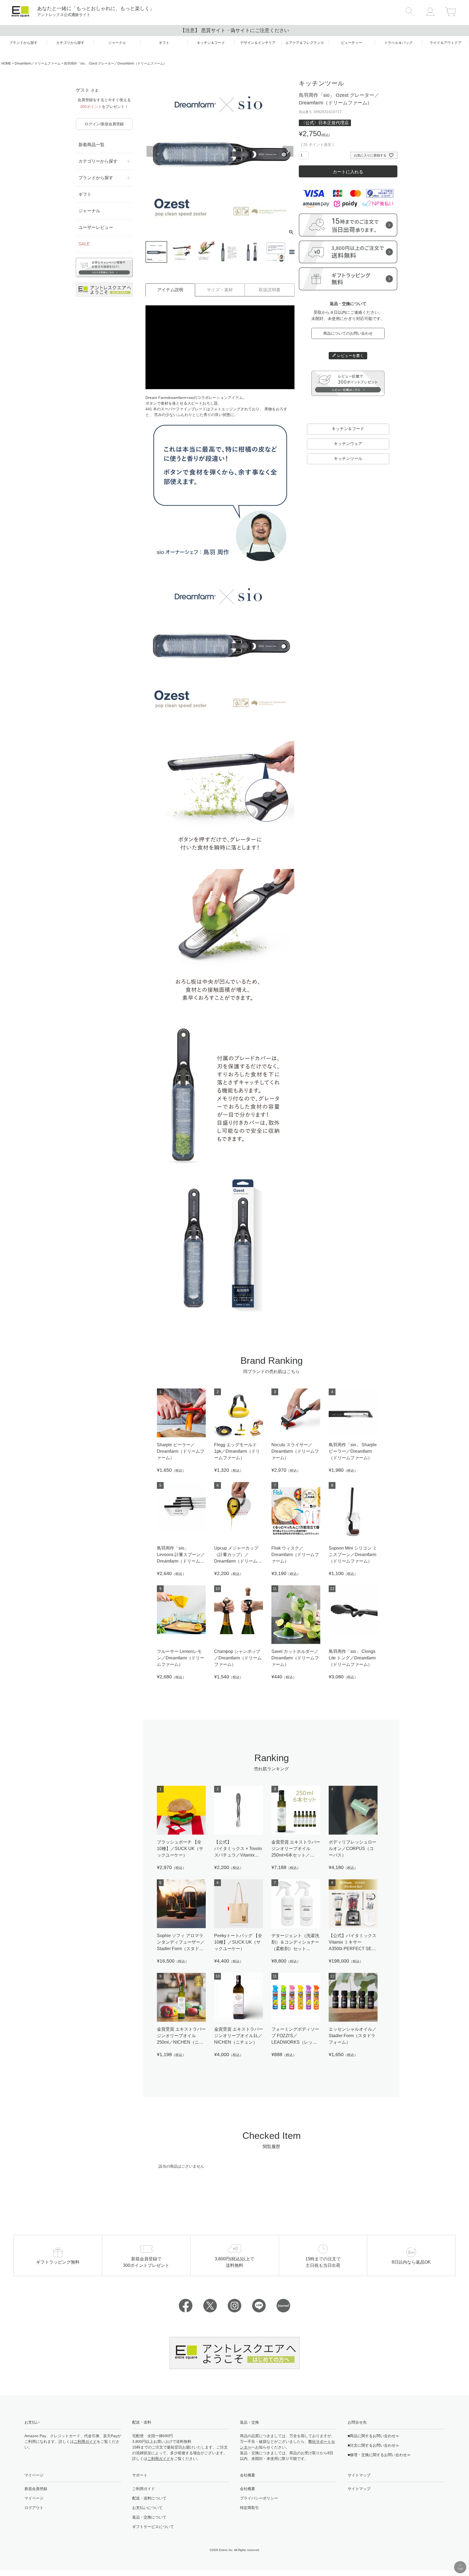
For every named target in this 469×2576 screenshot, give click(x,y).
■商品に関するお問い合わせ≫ (373, 2436)
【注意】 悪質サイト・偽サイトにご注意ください (235, 30)
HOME (6, 63)
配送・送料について (149, 2498)
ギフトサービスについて (153, 2527)
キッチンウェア (348, 444)
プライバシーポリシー (259, 2498)
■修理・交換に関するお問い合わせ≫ (379, 2455)
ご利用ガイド (85, 2441)
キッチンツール (348, 458)
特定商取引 (249, 2508)
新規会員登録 (36, 2489)
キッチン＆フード (348, 429)
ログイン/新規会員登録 (104, 124)
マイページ (34, 2498)
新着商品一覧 (91, 145)
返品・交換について (149, 2517)
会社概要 (248, 2489)
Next (288, 151)
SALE (84, 244)
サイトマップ (359, 2489)
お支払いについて (147, 2508)
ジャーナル (89, 211)
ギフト (85, 194)
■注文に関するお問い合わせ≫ (373, 2445)
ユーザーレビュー (96, 227)
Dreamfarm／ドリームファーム (38, 63)
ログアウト (34, 2508)
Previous (152, 151)
